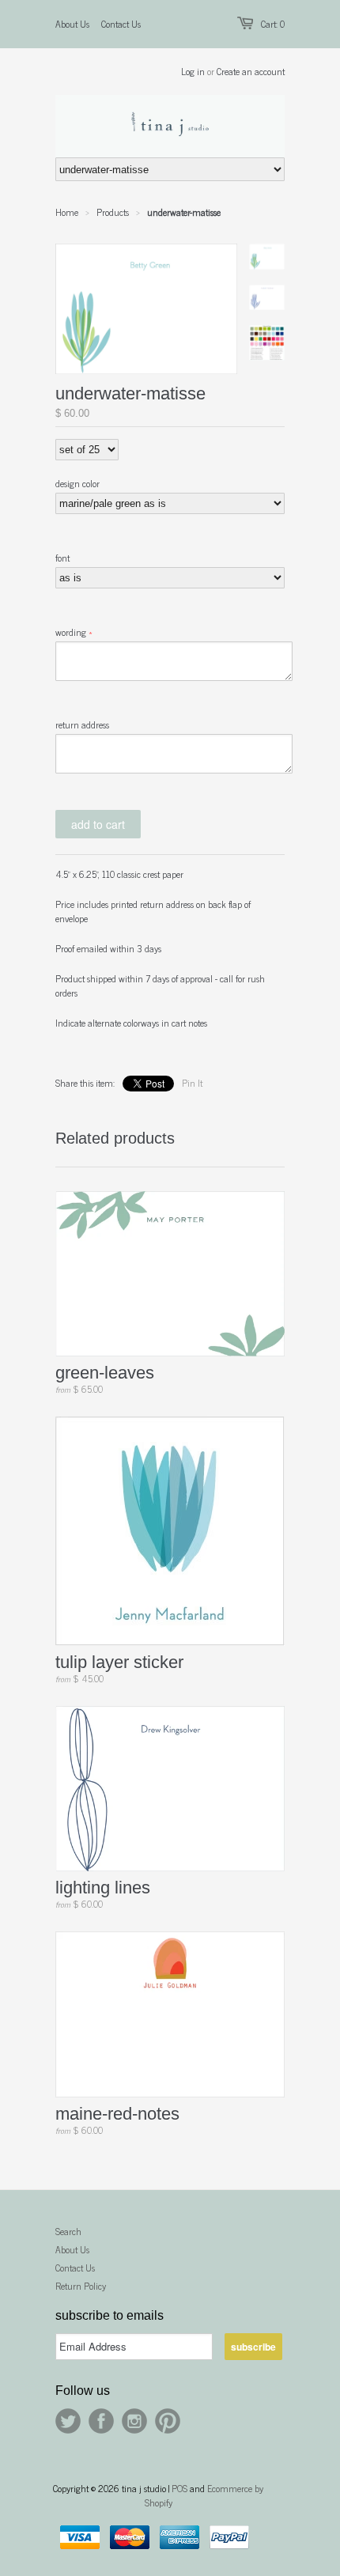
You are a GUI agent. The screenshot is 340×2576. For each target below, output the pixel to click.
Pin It (192, 1083)
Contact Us (121, 24)
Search (68, 2231)
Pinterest (168, 2421)
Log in (193, 71)
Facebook (101, 2421)
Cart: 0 (273, 24)
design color (77, 483)
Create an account (251, 71)
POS (179, 2488)
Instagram (134, 2421)
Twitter (68, 2421)
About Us (72, 24)
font (62, 558)
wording (71, 632)
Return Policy (81, 2286)
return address (82, 724)
